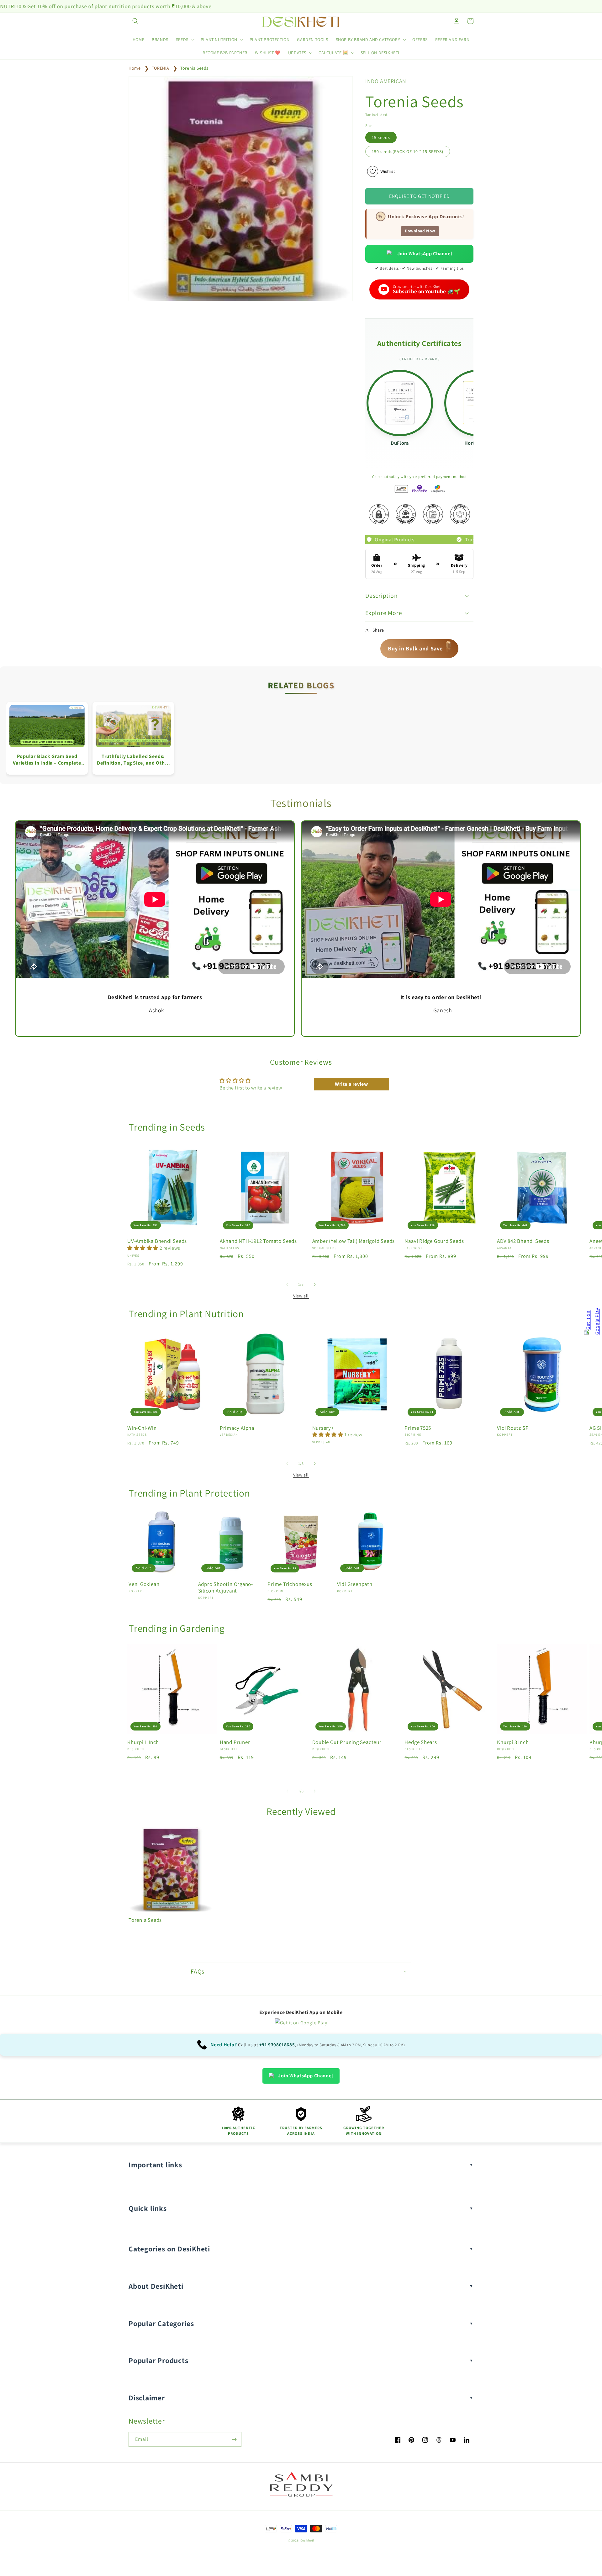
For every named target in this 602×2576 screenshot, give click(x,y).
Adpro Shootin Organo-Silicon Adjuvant (226, 1587)
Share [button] (378, 630)
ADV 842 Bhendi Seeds (523, 1241)
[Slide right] (315, 1285)
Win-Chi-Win (142, 1428)
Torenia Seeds (194, 68)
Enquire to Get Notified (420, 196)
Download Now (420, 231)
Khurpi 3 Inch (513, 1742)
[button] (135, 21)
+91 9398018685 (277, 2045)
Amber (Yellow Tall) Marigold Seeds (354, 1241)
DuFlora (400, 443)
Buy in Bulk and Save (420, 647)
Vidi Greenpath (355, 1584)
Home (135, 68)
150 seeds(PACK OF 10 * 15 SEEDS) (408, 151)
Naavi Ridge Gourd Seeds (434, 1241)
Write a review (351, 1084)
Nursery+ (323, 1428)
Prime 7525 (418, 1428)
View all (301, 1296)
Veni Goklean (144, 1584)
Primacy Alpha (237, 1428)
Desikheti (307, 2540)
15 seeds (381, 137)
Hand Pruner (235, 1742)
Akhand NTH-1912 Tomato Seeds (258, 1241)
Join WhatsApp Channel (425, 254)
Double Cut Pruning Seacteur (347, 1742)
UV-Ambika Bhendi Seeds (157, 1241)
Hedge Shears (421, 1742)
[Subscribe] (234, 2439)
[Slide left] (287, 1285)
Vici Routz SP (513, 1428)
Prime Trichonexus (290, 1584)
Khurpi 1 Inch (143, 1742)
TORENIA (161, 68)
